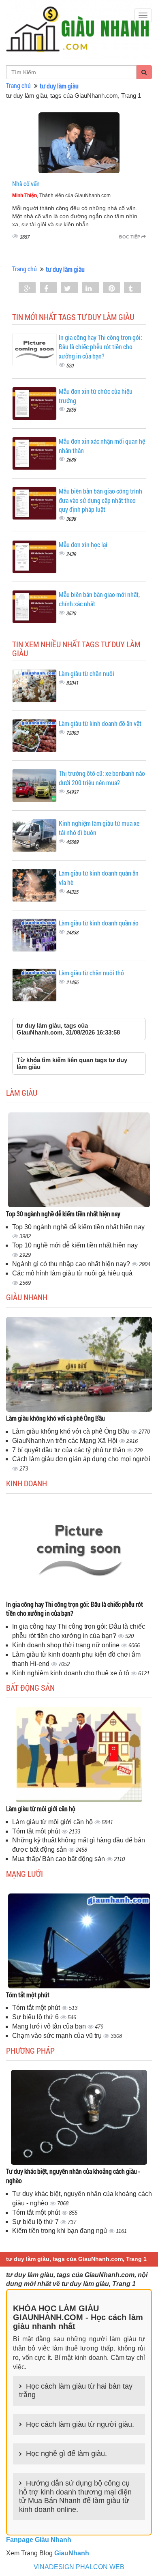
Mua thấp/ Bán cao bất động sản (59, 1859)
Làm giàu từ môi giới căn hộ (41, 1809)
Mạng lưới (25, 1874)
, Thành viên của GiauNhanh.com (61, 195)
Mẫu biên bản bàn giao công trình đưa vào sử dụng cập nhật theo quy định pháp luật (100, 500)
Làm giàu (22, 1093)
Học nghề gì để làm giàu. (66, 2454)
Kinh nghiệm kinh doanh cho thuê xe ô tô (72, 1673)
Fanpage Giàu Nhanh (39, 2540)
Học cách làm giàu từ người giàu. (80, 2424)
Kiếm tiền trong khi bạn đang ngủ (60, 2231)
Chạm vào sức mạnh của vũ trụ (58, 2036)
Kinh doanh (27, 1483)
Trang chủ (18, 85)
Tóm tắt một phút (37, 1831)
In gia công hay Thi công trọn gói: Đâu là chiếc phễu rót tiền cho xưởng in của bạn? (100, 347)
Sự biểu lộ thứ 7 (36, 2222)
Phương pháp (30, 2050)
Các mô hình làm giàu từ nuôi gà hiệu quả (72, 1273)
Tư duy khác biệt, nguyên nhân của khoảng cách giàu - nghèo (73, 2176)
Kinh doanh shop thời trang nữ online (67, 1645)
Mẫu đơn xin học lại (83, 544)
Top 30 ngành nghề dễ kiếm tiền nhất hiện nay (63, 1214)
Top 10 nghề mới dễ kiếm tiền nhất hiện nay (75, 1245)
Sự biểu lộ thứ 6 (36, 2017)
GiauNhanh (72, 2553)
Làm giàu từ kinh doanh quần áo (99, 923)
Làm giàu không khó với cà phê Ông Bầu (56, 1418)
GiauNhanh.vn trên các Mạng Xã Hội (66, 1441)
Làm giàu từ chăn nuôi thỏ (91, 973)
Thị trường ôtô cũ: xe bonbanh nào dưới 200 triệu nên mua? (102, 778)
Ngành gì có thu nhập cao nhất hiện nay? (72, 1264)
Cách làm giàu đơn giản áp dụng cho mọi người (81, 1459)
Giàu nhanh (27, 1297)
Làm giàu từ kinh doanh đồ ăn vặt (100, 723)
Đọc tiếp (130, 237)
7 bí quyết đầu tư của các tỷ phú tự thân (69, 1450)
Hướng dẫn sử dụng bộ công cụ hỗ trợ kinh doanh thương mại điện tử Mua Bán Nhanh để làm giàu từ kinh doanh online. (75, 2496)
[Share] (27, 288)
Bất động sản (30, 1687)
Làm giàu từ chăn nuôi (86, 673)
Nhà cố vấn (26, 184)
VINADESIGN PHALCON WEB (79, 2567)
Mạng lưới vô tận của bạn (50, 2026)
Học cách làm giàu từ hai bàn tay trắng (76, 2391)
